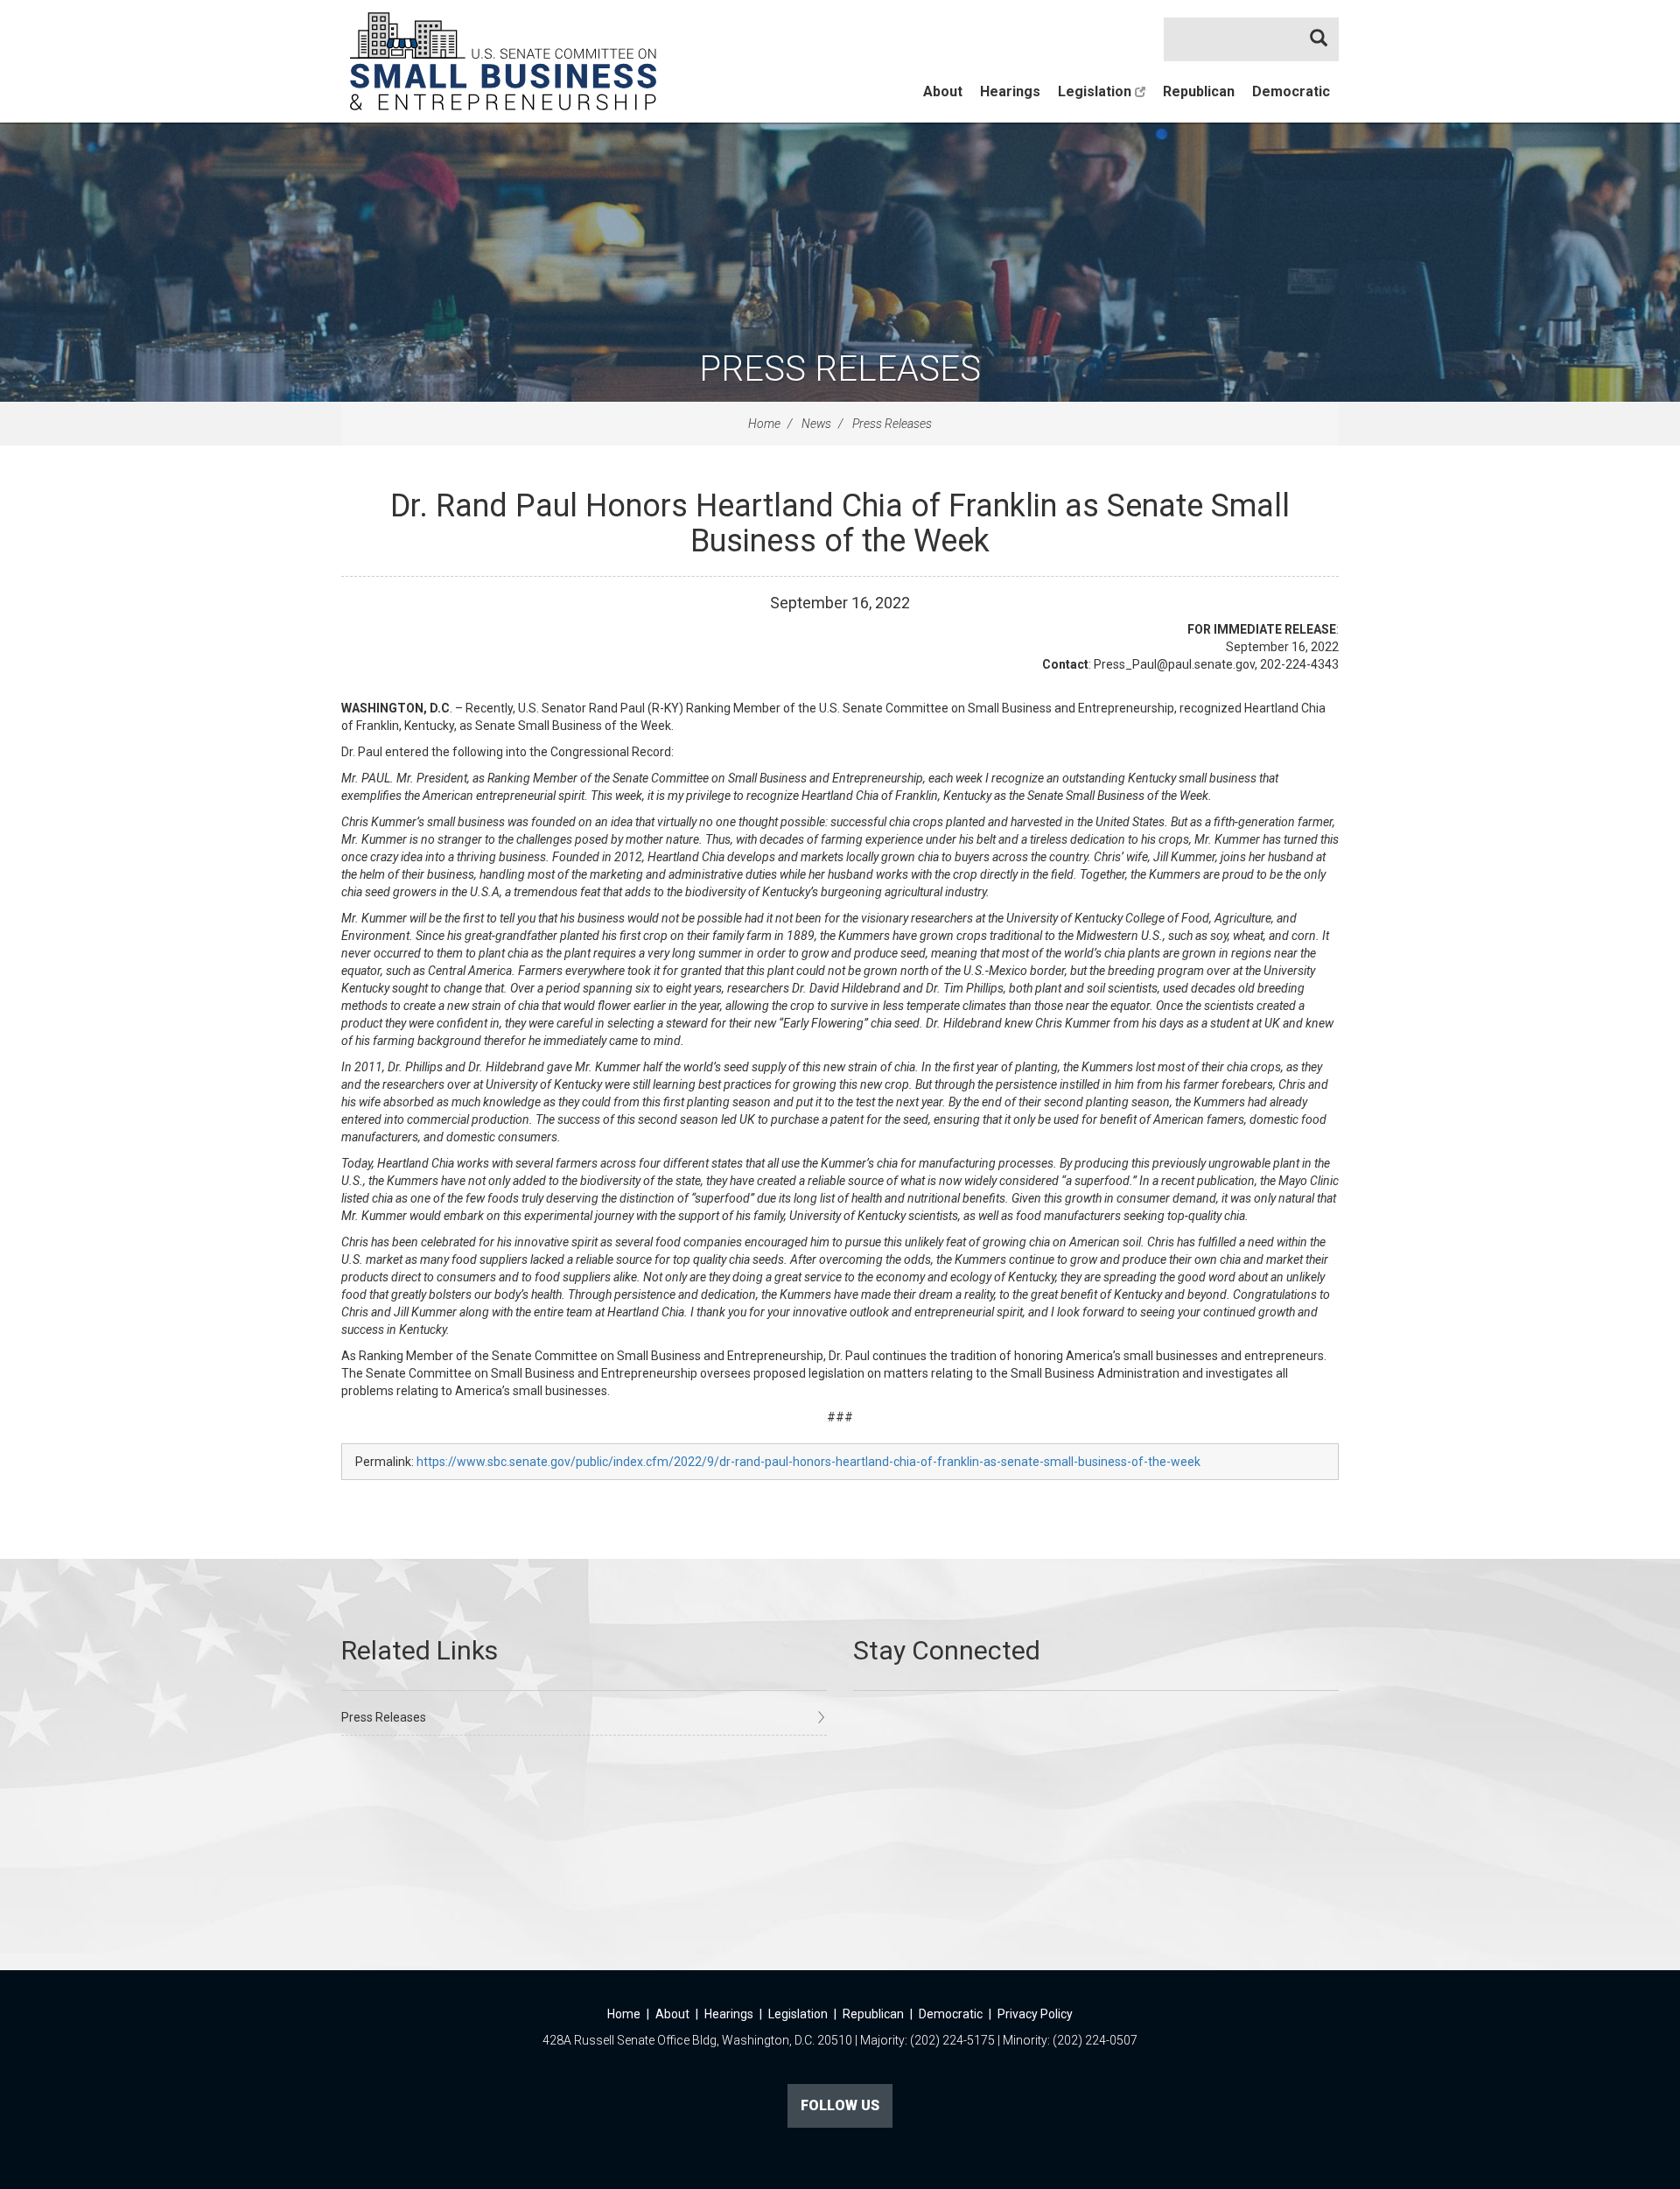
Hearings (1010, 91)
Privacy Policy (1035, 2014)
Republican (1199, 91)
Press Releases (840, 369)
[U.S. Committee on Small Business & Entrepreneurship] (503, 61)
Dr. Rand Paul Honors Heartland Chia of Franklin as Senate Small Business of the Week (840, 523)
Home (764, 424)
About (943, 91)
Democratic (1291, 91)
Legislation (1096, 91)
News (816, 424)
